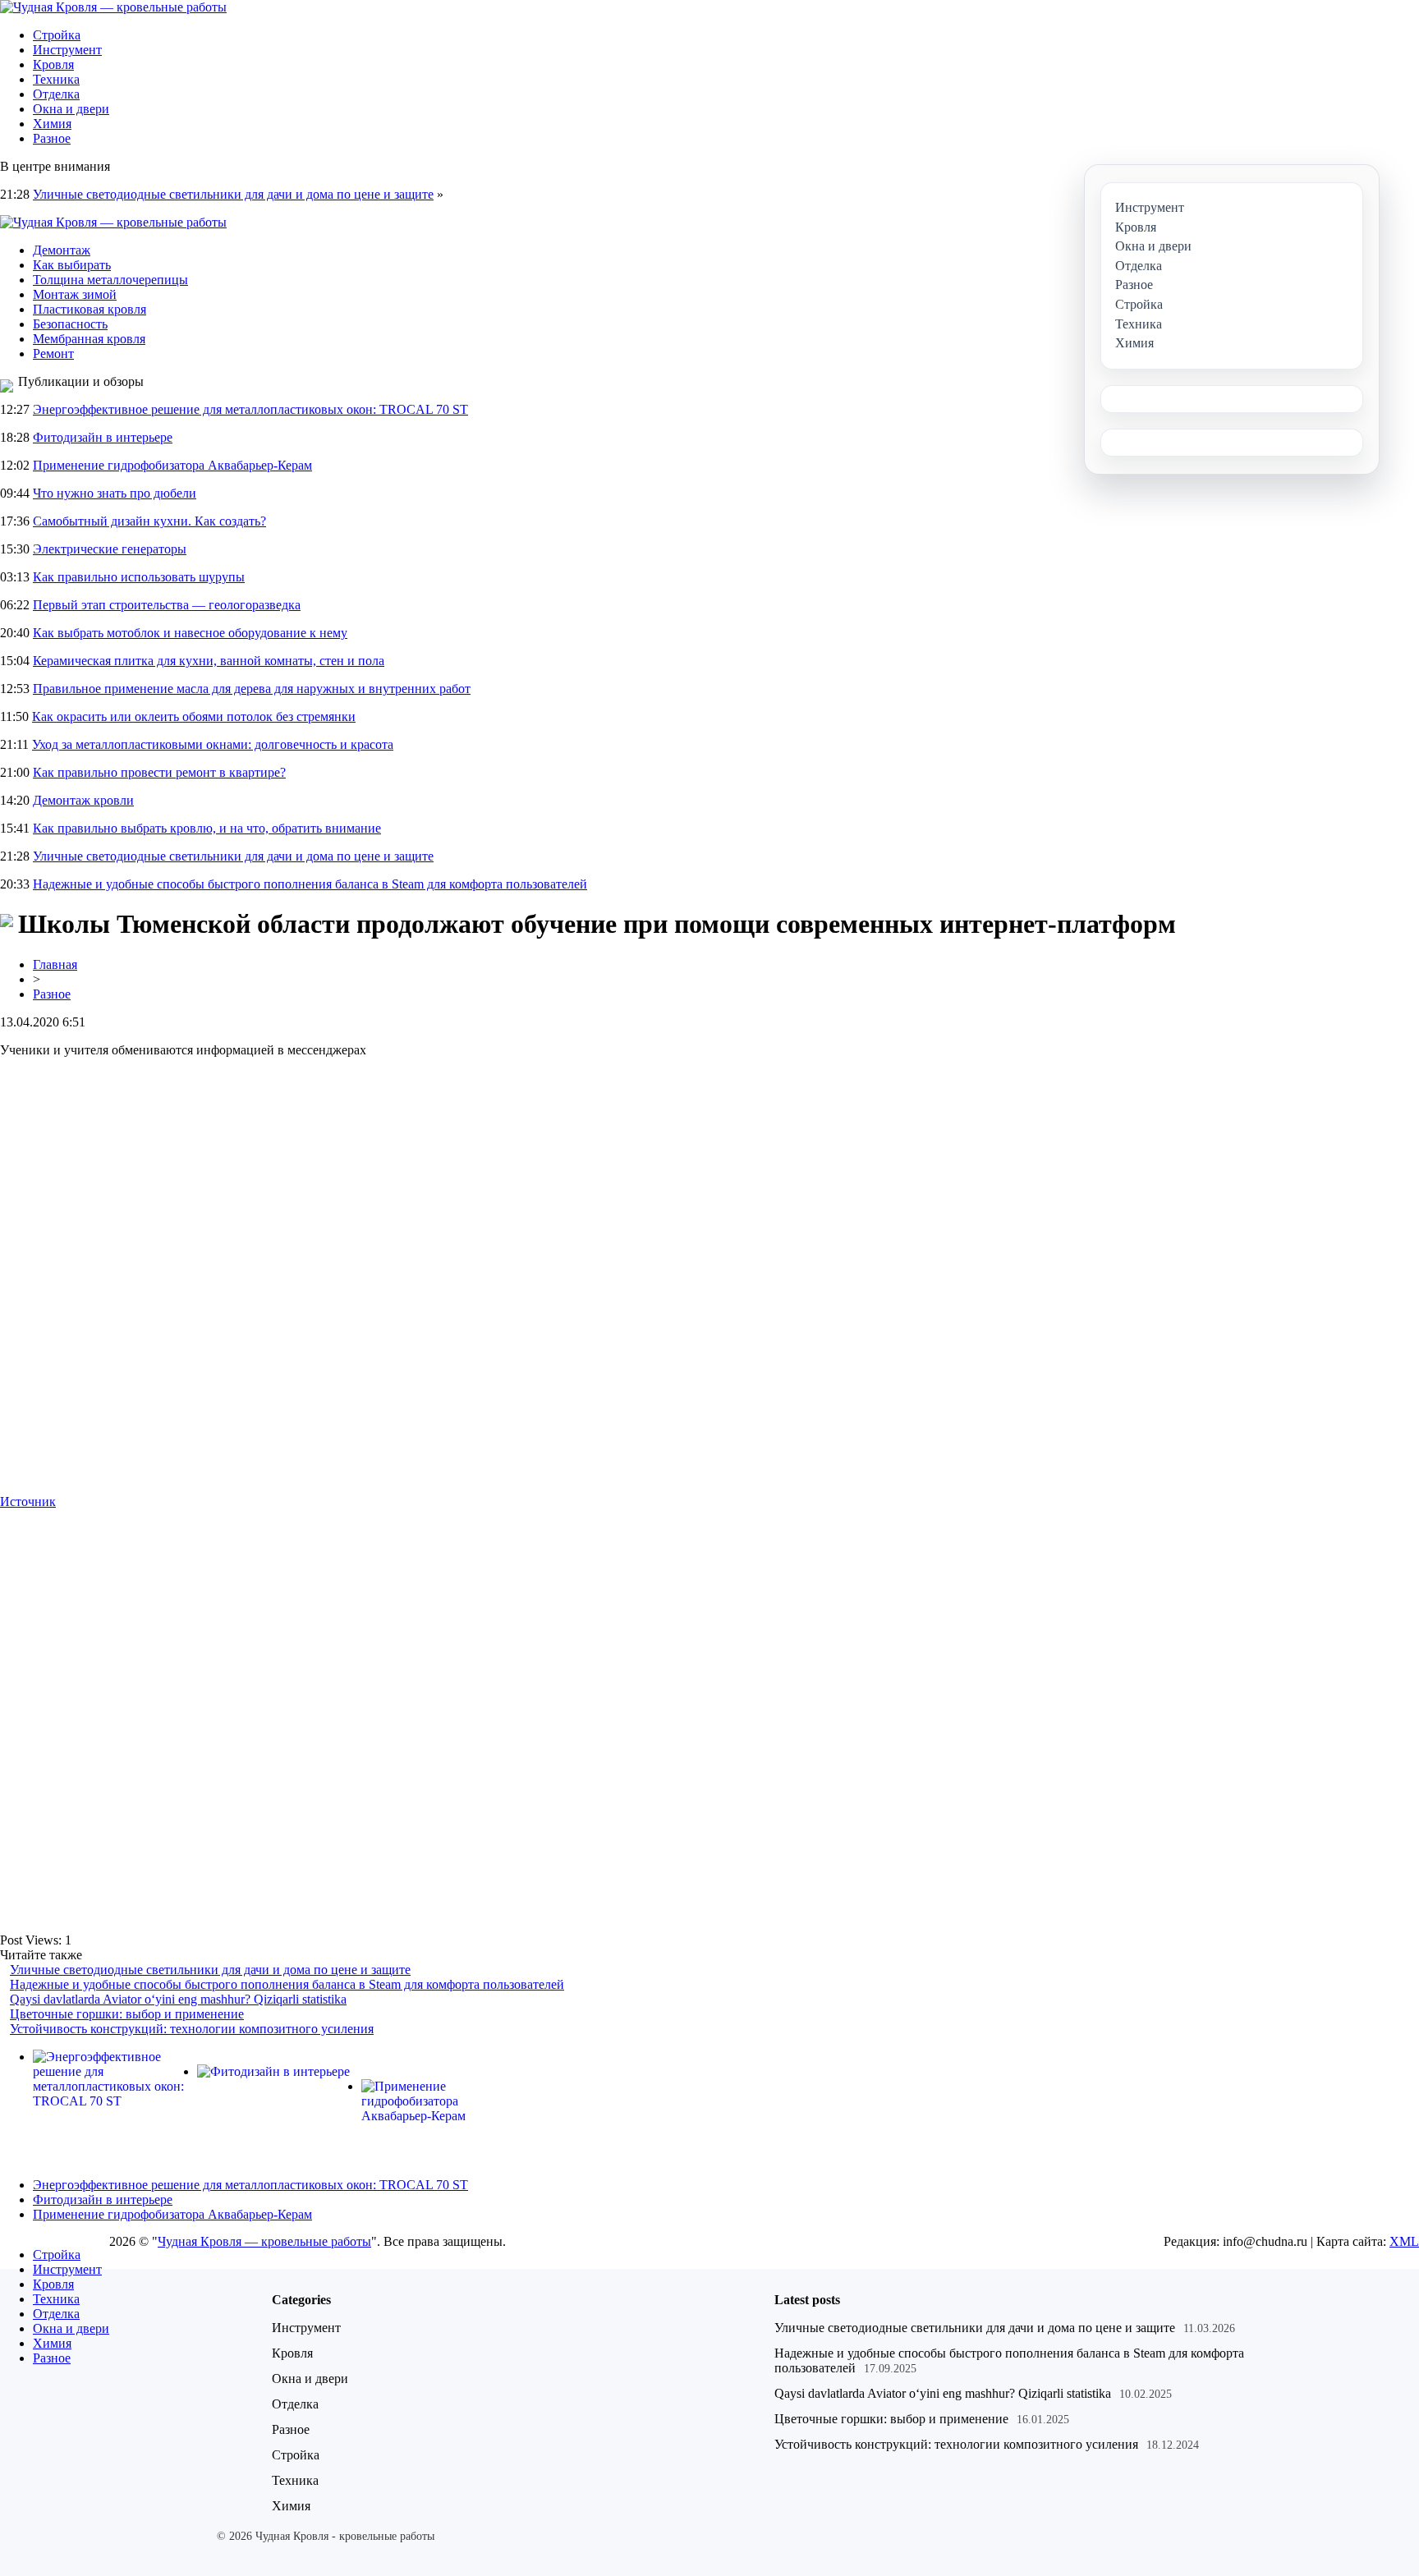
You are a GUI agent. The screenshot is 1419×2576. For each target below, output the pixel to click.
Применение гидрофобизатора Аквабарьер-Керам (172, 465)
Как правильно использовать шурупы (139, 577)
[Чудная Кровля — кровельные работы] (113, 7)
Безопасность (70, 324)
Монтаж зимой (75, 294)
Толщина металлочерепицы (110, 280)
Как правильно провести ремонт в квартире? (159, 772)
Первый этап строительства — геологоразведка (167, 605)
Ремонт (53, 354)
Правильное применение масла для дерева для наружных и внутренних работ (252, 689)
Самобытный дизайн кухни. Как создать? (149, 521)
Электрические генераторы (110, 549)
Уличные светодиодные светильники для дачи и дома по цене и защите (233, 194)
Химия (52, 124)
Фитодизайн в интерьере (103, 437)
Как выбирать (72, 265)
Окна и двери (71, 109)
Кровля (53, 64)
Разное (52, 138)
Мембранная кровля (89, 339)
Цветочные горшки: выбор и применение (127, 2014)
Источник (28, 1502)
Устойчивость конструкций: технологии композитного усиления (192, 2029)
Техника (56, 79)
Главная (55, 964)
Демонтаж (62, 250)
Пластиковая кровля (90, 309)
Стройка (57, 35)
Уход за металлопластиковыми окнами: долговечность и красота (213, 744)
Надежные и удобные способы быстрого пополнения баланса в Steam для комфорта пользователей (310, 884)
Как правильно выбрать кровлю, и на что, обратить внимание (207, 828)
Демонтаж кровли (83, 800)
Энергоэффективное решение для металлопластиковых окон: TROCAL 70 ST (250, 409)
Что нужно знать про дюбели (115, 493)
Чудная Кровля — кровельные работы (264, 2241)
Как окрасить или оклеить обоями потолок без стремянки (194, 716)
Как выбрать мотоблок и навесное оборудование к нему (190, 633)
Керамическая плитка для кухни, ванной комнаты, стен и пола (209, 661)
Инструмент (67, 50)
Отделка (56, 94)
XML (1404, 2241)
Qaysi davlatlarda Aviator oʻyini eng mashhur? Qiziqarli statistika (178, 1999)
